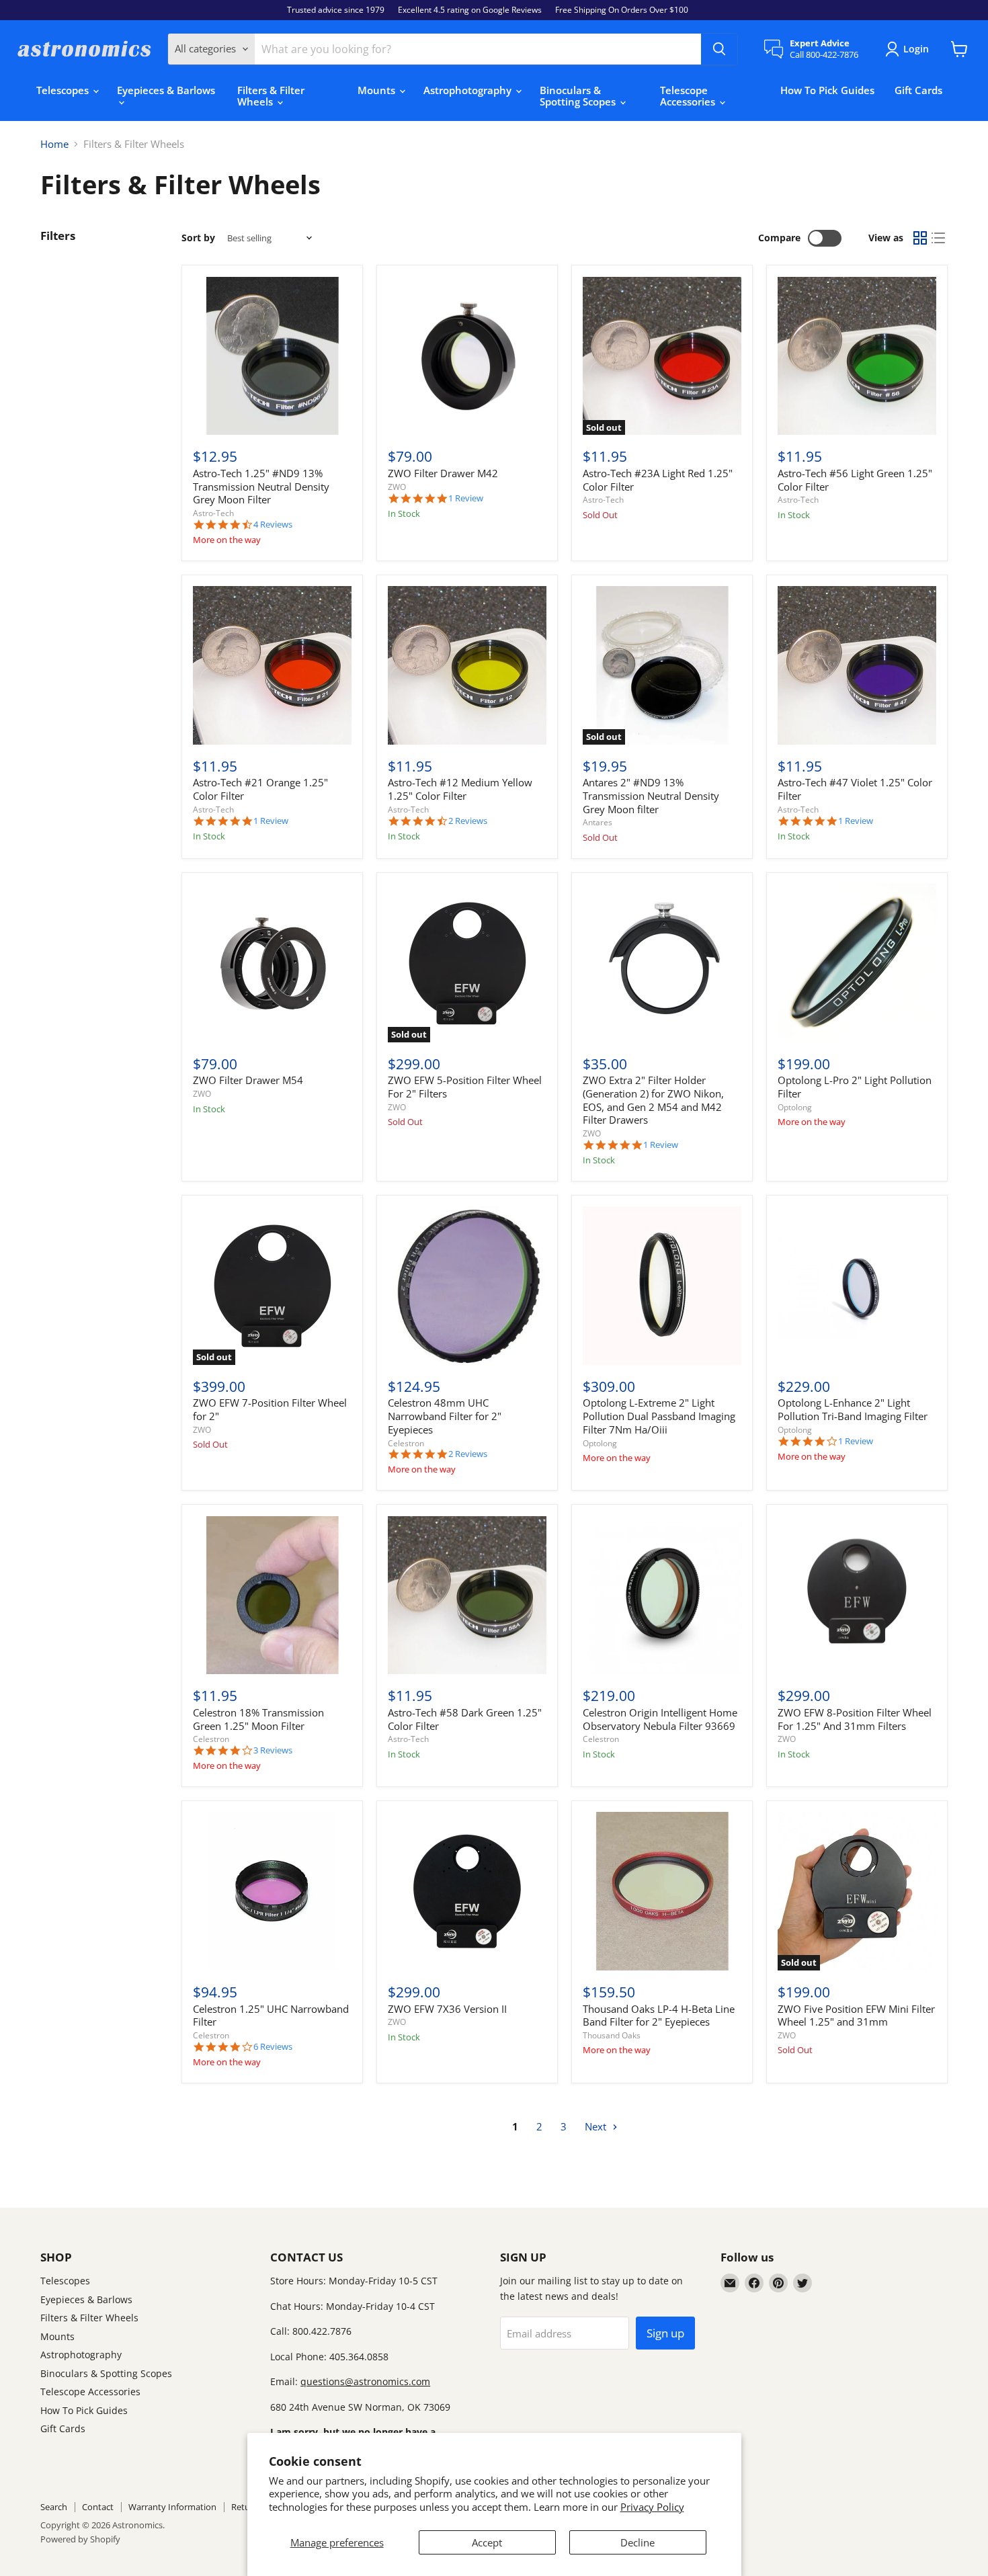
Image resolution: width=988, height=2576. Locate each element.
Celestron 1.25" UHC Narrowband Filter (271, 2016)
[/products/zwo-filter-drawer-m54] (272, 963)
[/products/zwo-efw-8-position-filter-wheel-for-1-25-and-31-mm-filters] (857, 1595)
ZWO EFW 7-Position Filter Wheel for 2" (270, 1409)
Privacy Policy (652, 2507)
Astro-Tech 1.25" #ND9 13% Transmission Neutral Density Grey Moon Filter (261, 486)
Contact (98, 2507)
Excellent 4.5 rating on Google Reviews (470, 10)
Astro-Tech (213, 513)
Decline (637, 2542)
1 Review (466, 498)
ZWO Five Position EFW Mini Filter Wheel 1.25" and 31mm (856, 2016)
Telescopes (64, 90)
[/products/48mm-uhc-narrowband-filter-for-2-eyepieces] (467, 1286)
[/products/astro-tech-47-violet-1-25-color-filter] (857, 665)
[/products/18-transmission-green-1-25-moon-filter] (272, 1595)
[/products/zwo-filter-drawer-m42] (467, 356)
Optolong (795, 1107)
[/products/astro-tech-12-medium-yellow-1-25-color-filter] (467, 665)
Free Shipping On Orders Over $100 (622, 10)
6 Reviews (273, 2047)
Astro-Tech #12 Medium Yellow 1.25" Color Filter (460, 789)
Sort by (198, 238)
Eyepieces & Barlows (166, 90)
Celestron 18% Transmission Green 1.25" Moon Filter (258, 1719)
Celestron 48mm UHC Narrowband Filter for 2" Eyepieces (445, 1416)
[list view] (939, 239)
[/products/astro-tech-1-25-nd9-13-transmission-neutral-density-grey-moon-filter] (272, 356)
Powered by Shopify (80, 2539)
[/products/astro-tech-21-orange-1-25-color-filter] (272, 665)
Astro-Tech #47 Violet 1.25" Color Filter (855, 789)
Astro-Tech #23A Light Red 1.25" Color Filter (658, 480)
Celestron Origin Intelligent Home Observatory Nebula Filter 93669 (660, 1719)
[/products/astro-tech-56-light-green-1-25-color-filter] (857, 356)
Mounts (378, 90)
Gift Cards (918, 90)
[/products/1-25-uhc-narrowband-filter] (272, 1891)
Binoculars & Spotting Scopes (579, 96)
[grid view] (920, 239)
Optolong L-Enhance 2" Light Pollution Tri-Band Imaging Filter (853, 1409)
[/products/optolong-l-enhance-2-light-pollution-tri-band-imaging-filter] (857, 1286)
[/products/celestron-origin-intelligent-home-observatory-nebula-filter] (662, 1595)
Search (54, 2507)
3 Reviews (273, 1750)
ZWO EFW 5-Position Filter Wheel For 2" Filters (465, 1087)
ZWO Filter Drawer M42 (443, 473)
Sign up (665, 2333)
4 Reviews (273, 525)
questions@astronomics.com (365, 2381)
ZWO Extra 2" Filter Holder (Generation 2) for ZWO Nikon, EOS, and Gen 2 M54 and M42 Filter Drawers (653, 1100)
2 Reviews (468, 821)
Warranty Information (172, 2507)
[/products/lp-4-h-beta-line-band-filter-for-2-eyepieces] (662, 1891)
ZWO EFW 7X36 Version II (447, 2009)
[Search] (719, 49)
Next (597, 2126)
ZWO (397, 487)
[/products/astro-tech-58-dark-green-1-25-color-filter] (467, 1595)
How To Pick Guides (827, 90)
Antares (598, 822)
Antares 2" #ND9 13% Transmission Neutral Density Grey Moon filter (651, 795)
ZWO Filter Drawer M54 (248, 1080)
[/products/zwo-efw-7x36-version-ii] (467, 1891)
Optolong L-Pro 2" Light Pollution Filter (855, 1087)
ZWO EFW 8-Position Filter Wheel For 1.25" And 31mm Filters (855, 1719)
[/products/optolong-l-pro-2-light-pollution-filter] (857, 963)
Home (54, 144)
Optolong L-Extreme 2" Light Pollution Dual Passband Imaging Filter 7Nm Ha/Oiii (659, 1416)
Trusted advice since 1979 (336, 10)
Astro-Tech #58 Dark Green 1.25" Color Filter (465, 1719)
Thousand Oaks (612, 2035)
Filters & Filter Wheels (271, 96)
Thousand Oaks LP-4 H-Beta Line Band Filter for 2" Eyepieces (659, 2016)
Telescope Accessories (689, 96)
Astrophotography (469, 90)
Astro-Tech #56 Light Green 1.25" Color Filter (855, 480)
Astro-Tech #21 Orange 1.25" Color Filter (260, 789)
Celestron (406, 1443)
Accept (487, 2542)
